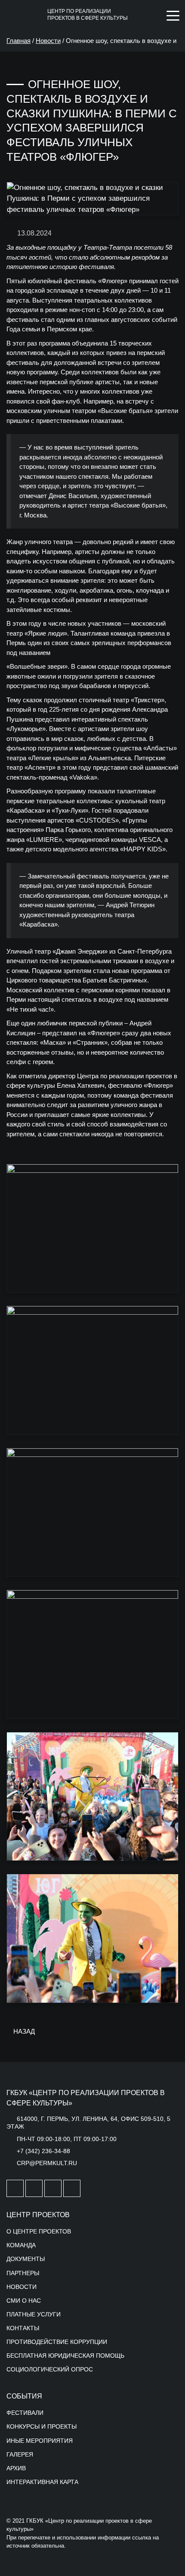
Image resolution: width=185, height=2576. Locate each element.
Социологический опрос (50, 2369)
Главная (18, 41)
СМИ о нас (24, 2301)
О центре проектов (39, 2231)
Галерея (20, 2454)
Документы (26, 2259)
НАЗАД (23, 2031)
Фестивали (25, 2413)
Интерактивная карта (42, 2482)
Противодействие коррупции (57, 2342)
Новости (48, 41)
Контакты (23, 2328)
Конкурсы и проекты (42, 2426)
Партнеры (23, 2273)
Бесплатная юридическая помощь (65, 2356)
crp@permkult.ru (47, 2163)
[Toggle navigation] (173, 15)
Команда (21, 2245)
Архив (16, 2468)
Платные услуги (34, 2314)
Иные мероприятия (40, 2441)
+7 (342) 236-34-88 (43, 2151)
